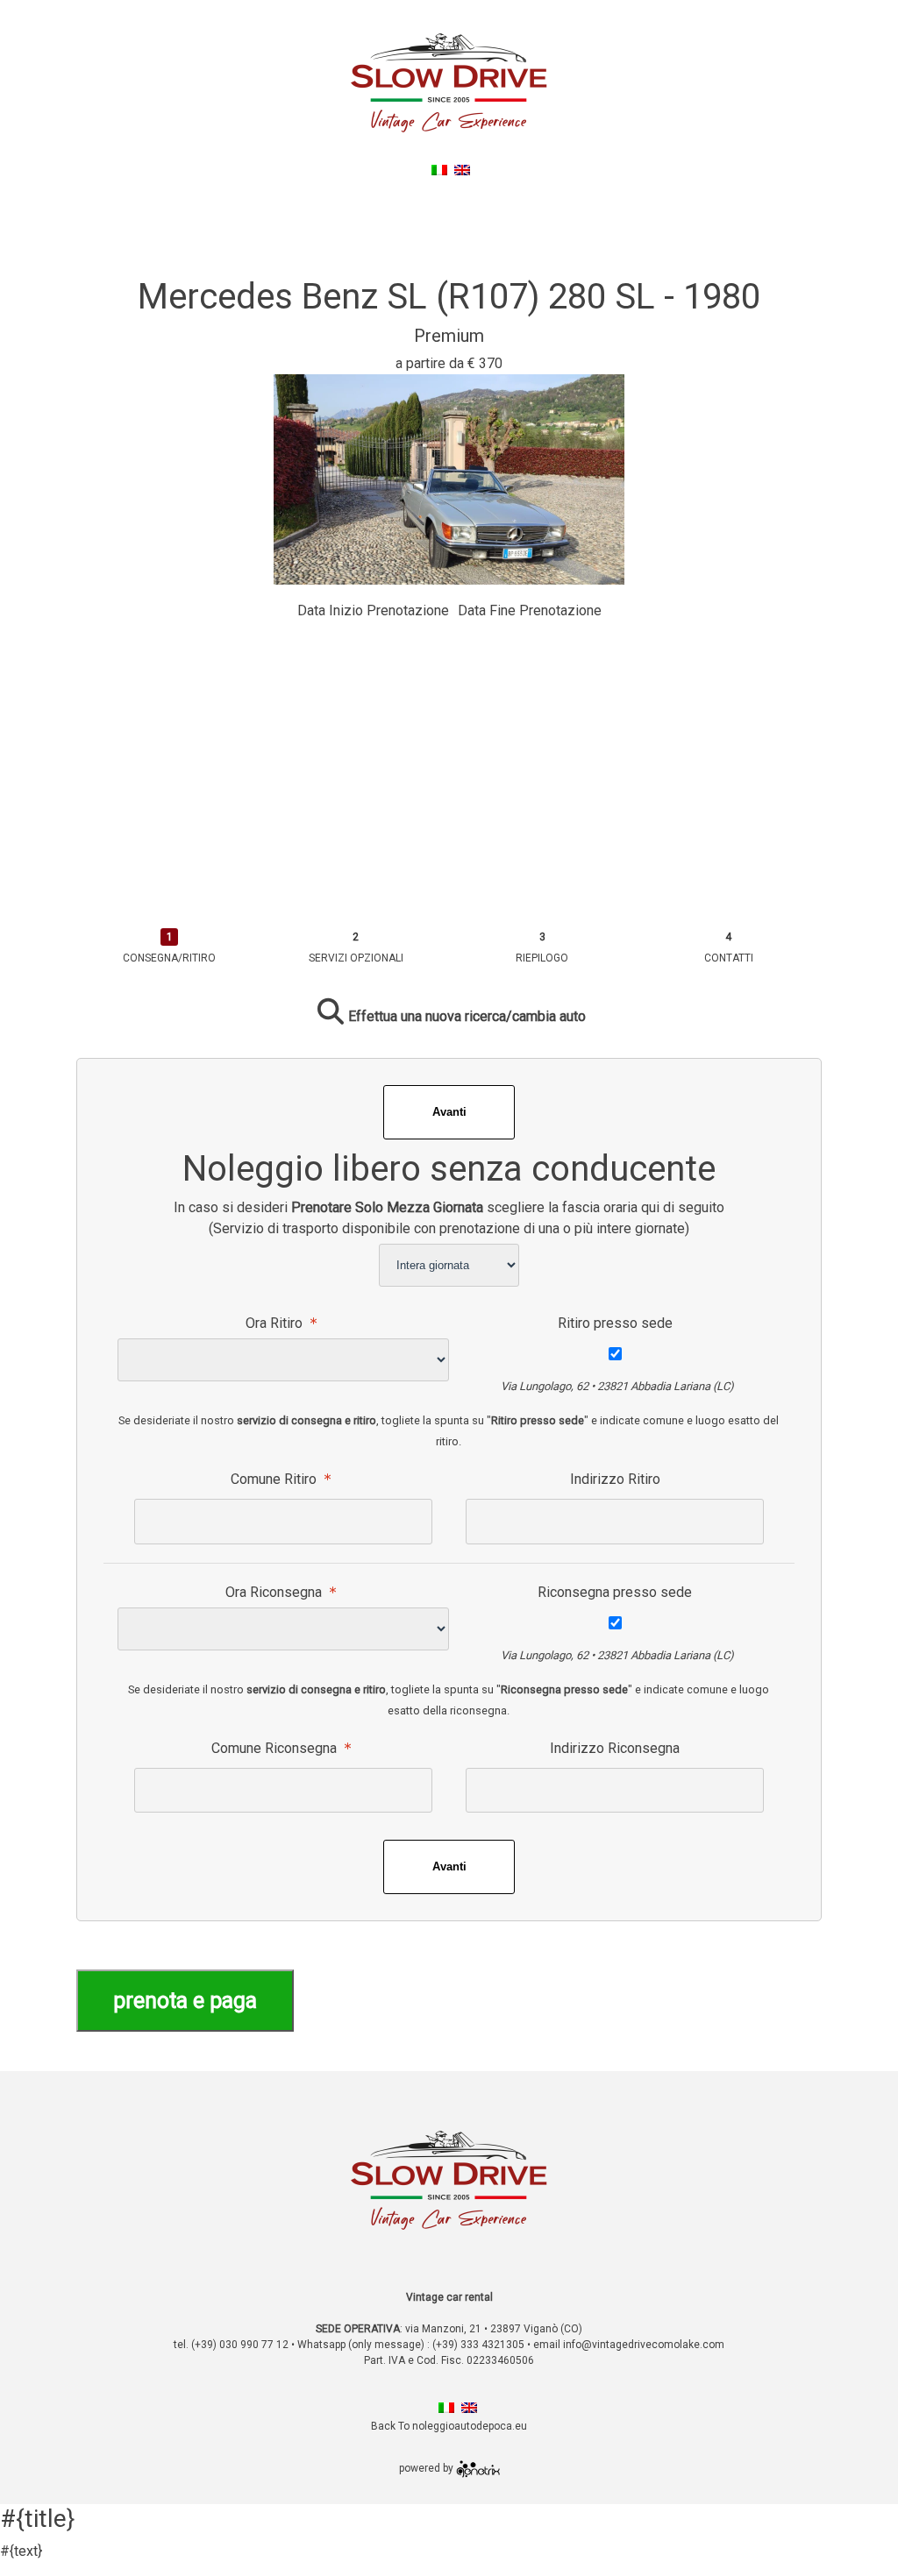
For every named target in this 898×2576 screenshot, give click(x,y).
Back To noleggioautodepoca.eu (453, 191)
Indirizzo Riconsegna (615, 1748)
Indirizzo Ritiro (615, 1479)
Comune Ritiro (275, 1479)
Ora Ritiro (276, 1323)
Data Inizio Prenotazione (373, 610)
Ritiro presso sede (615, 1323)
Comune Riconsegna (276, 1748)
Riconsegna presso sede (615, 1592)
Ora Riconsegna (275, 1592)
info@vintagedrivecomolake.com (644, 2345)
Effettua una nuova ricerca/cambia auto (467, 1016)
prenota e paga (185, 2001)
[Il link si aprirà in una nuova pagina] (478, 2468)
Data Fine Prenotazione (530, 610)
